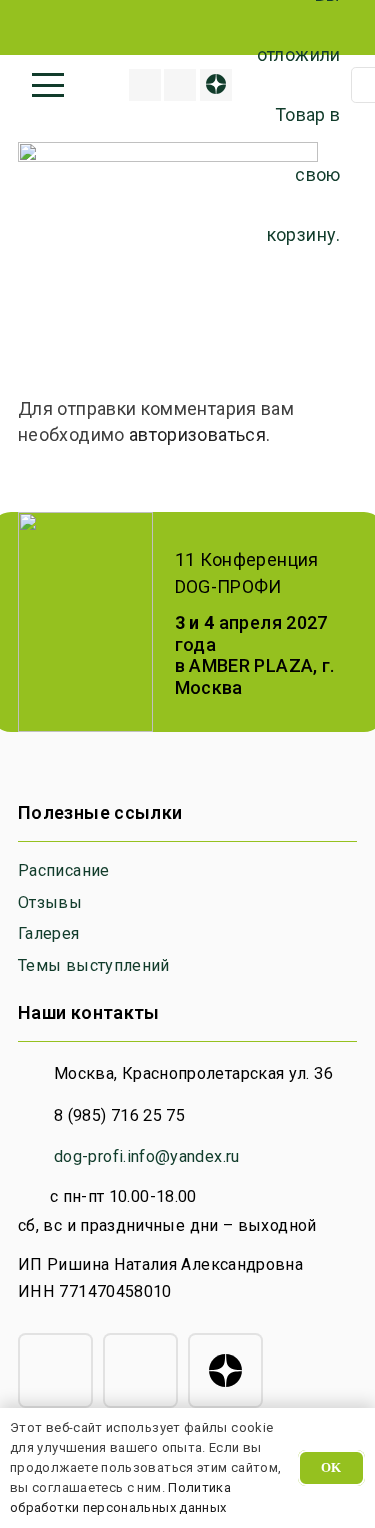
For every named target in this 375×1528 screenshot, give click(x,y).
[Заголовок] (145, 85)
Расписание (64, 870)
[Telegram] (55, 1370)
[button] (48, 85)
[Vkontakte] (180, 85)
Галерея (49, 933)
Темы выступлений (94, 965)
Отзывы (50, 902)
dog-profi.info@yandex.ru (147, 1156)
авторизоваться (197, 434)
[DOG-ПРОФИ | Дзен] (216, 85)
